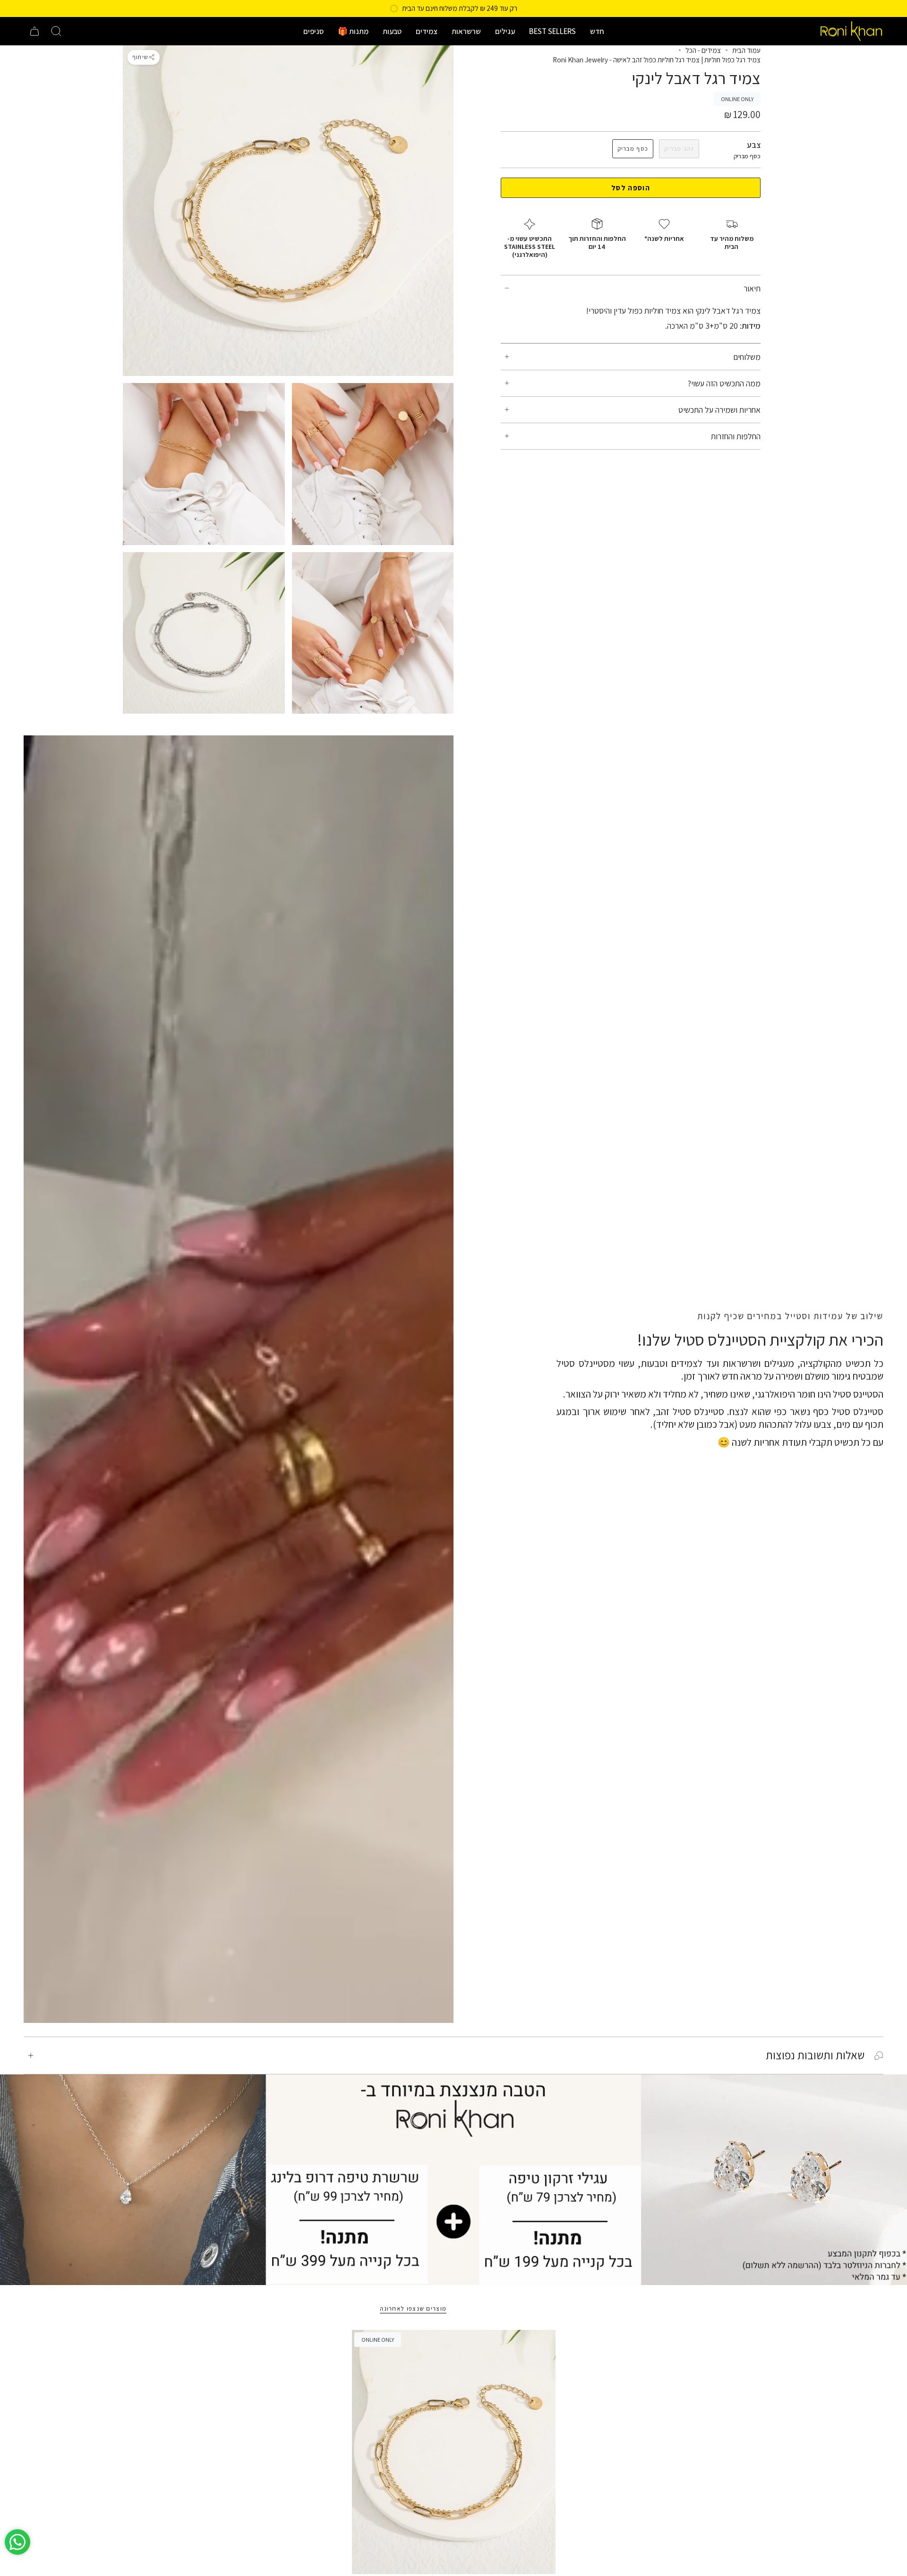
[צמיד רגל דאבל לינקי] (454, 2452)
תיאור (752, 288)
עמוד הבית (746, 50)
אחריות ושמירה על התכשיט (719, 410)
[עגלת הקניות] (34, 31)
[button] (597, 31)
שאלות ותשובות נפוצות (815, 2055)
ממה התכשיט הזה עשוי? (724, 383)
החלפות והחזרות (736, 436)
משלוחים (747, 357)
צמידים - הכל (703, 50)
